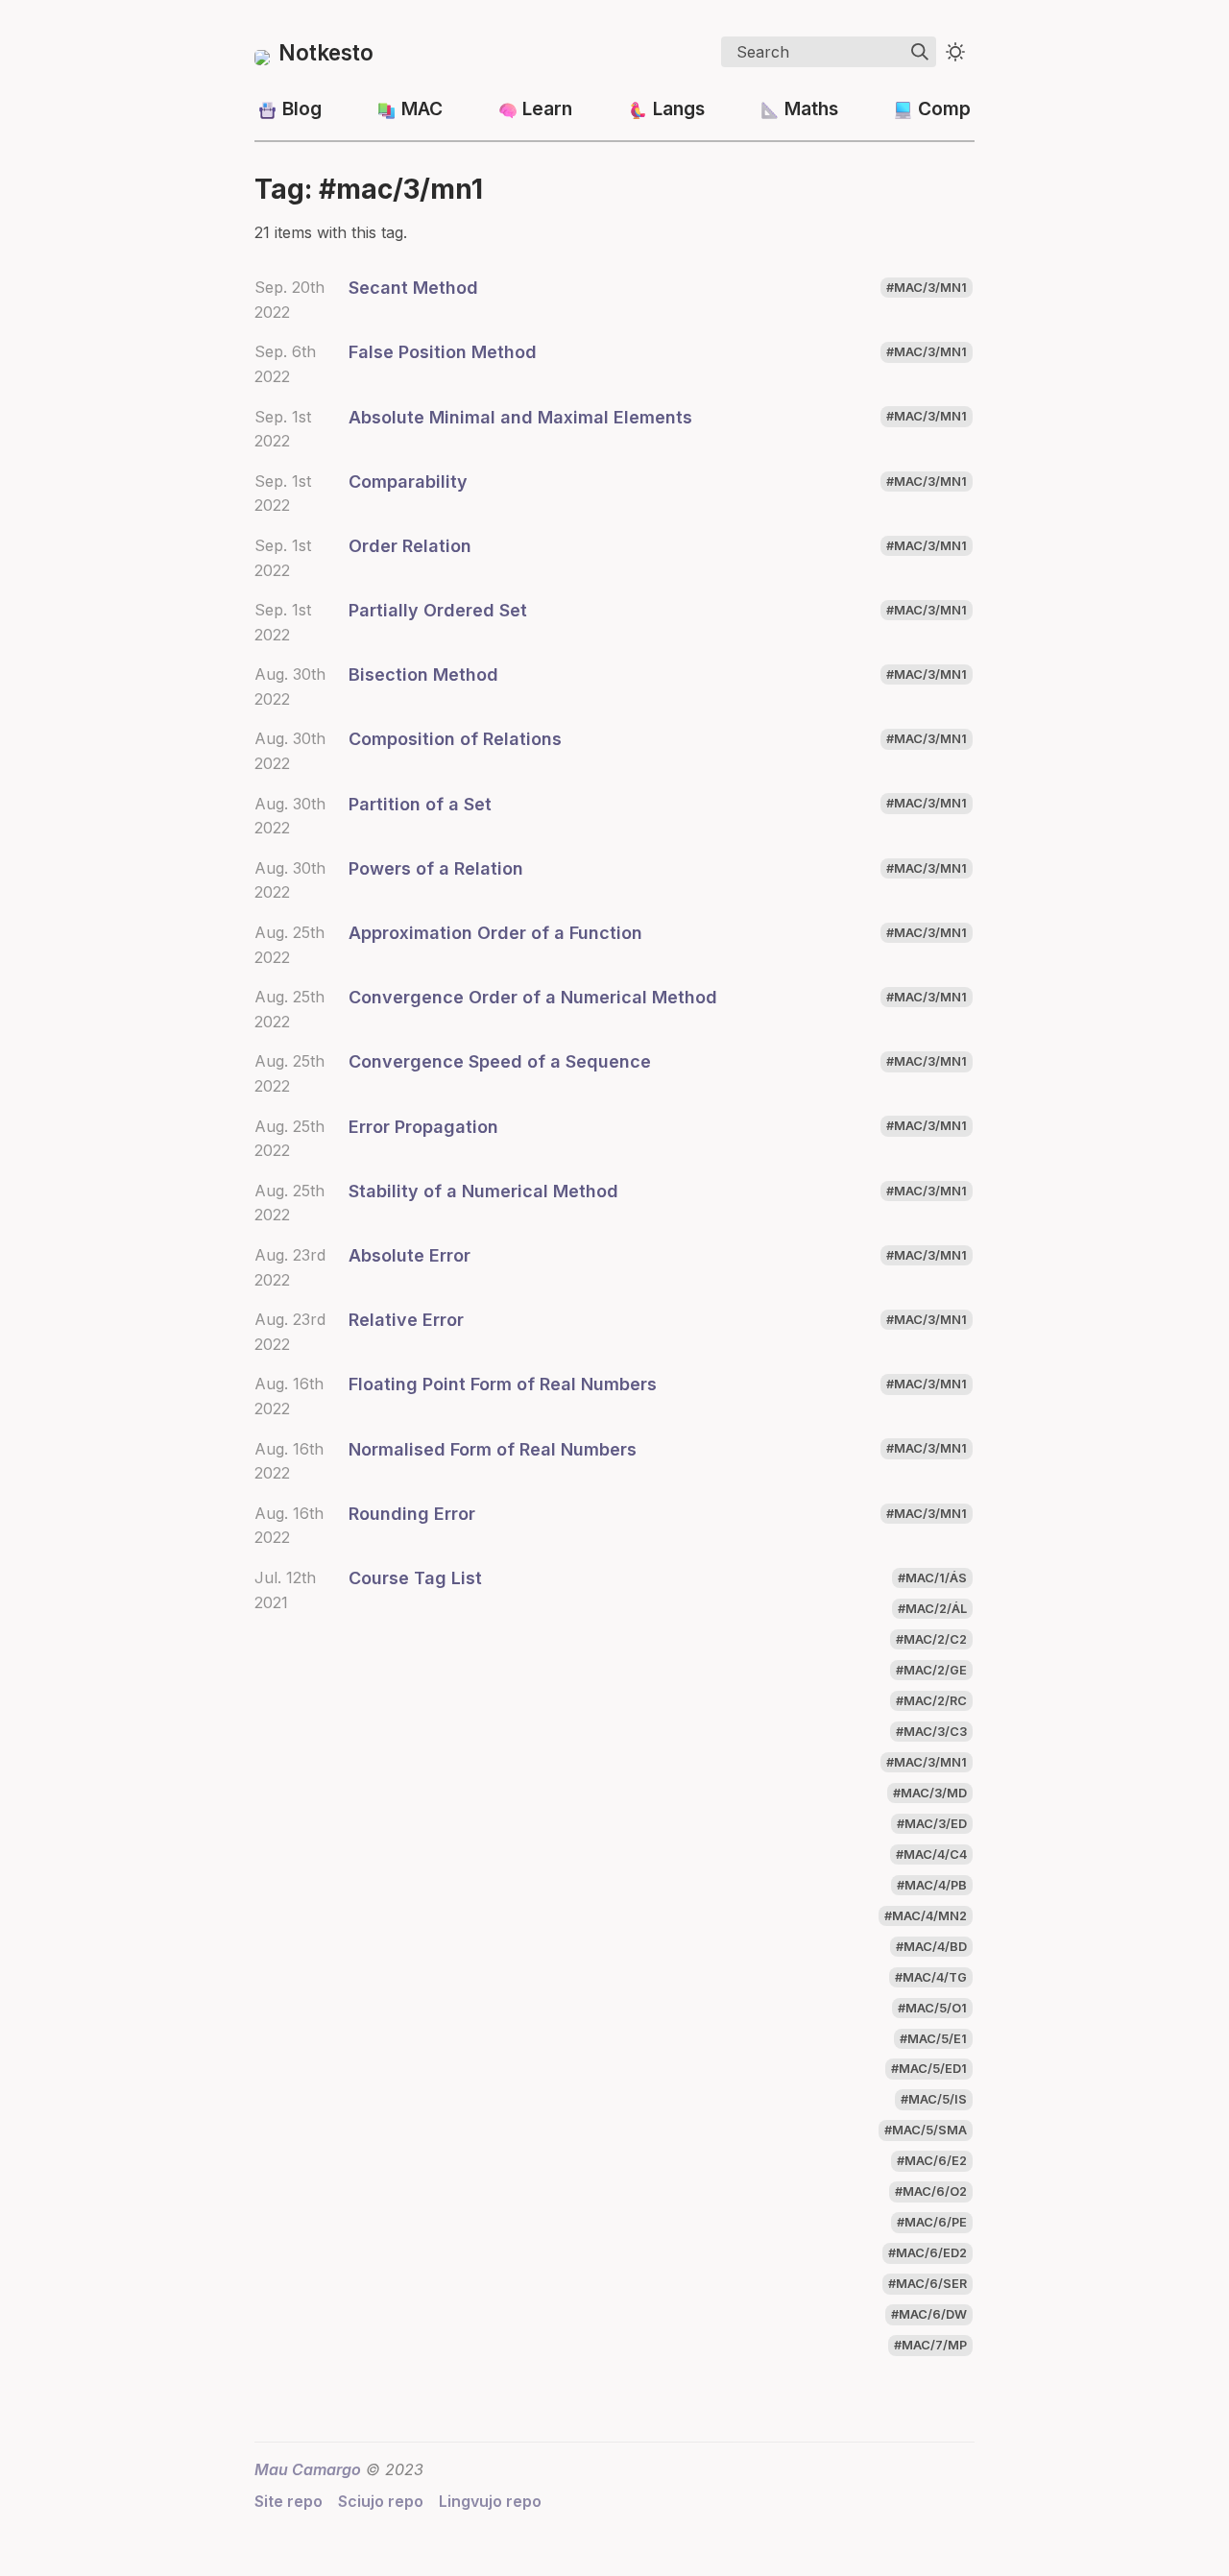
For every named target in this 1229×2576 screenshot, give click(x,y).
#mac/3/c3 (931, 1732)
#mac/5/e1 (933, 2039)
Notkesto (326, 52)
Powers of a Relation (436, 868)
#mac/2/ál (932, 1609)
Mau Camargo (308, 2469)
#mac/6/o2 (931, 2192)
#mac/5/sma (926, 2131)
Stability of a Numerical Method (483, 1191)
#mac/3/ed (932, 1824)
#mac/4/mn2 (926, 1916)
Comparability (408, 481)
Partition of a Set (420, 804)
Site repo (289, 2501)
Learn (547, 108)
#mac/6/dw (929, 2315)
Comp (944, 108)
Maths (811, 108)
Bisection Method (423, 674)
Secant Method (413, 288)
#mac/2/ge (931, 1670)
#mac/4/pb (932, 1885)
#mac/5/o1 (932, 2008)
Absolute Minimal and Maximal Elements (520, 417)
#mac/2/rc (931, 1701)
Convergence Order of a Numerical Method (533, 997)
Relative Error (406, 1320)
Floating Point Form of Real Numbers (503, 1384)
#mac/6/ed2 (928, 2254)
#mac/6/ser (928, 2285)
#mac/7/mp (930, 2346)
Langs (679, 108)
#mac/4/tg (931, 1977)
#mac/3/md (930, 1793)
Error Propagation (423, 1127)
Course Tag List (415, 1578)
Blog (302, 108)
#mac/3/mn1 (927, 288)
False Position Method (443, 352)
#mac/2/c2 (931, 1639)
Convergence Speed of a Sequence (500, 1061)
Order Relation (410, 546)
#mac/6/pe (932, 2223)
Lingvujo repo (490, 2501)
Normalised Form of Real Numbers (493, 1449)
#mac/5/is (934, 2100)
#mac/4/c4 (931, 1854)
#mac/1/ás (932, 1578)
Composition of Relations (455, 739)
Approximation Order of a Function (495, 933)
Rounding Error (412, 1514)
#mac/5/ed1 (929, 2070)
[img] (920, 52)
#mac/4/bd (931, 1947)
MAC (422, 108)
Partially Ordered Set (438, 610)
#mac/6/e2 (932, 2162)
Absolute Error (410, 1255)
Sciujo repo (381, 2501)
